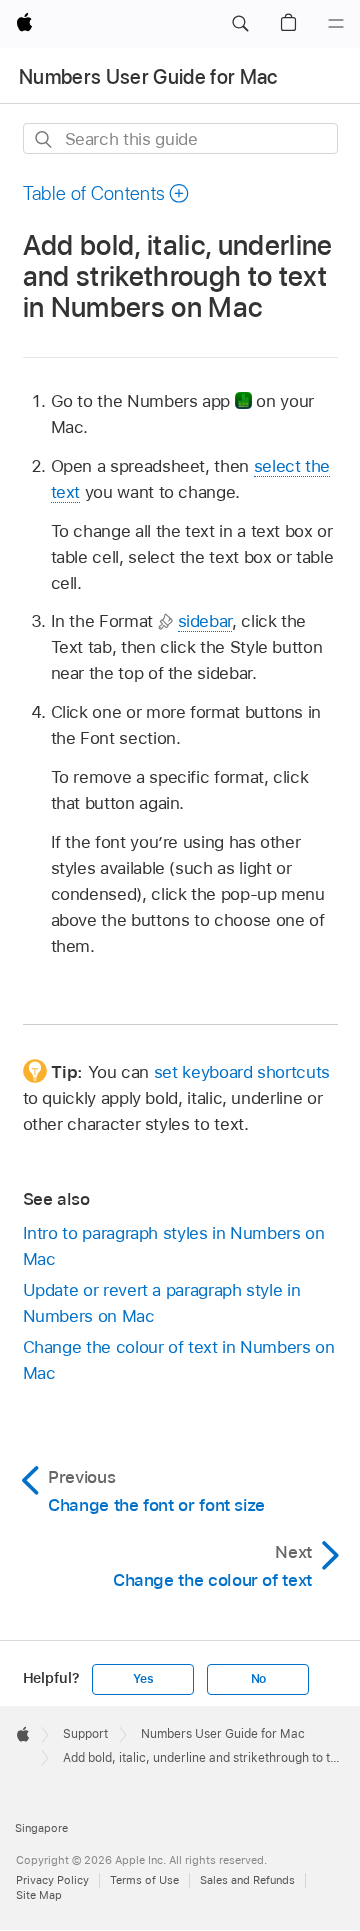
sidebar (205, 621)
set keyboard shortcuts (242, 1072)
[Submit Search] (44, 139)
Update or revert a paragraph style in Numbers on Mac (162, 1303)
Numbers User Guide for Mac (148, 77)
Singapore (41, 1828)
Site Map (39, 1895)
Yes (143, 1679)
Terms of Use (144, 1880)
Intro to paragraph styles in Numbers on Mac (174, 1246)
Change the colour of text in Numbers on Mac (179, 1360)
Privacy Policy (52, 1880)
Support (85, 1734)
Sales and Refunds (247, 1880)
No (259, 1679)
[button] (240, 24)
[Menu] (336, 24)
